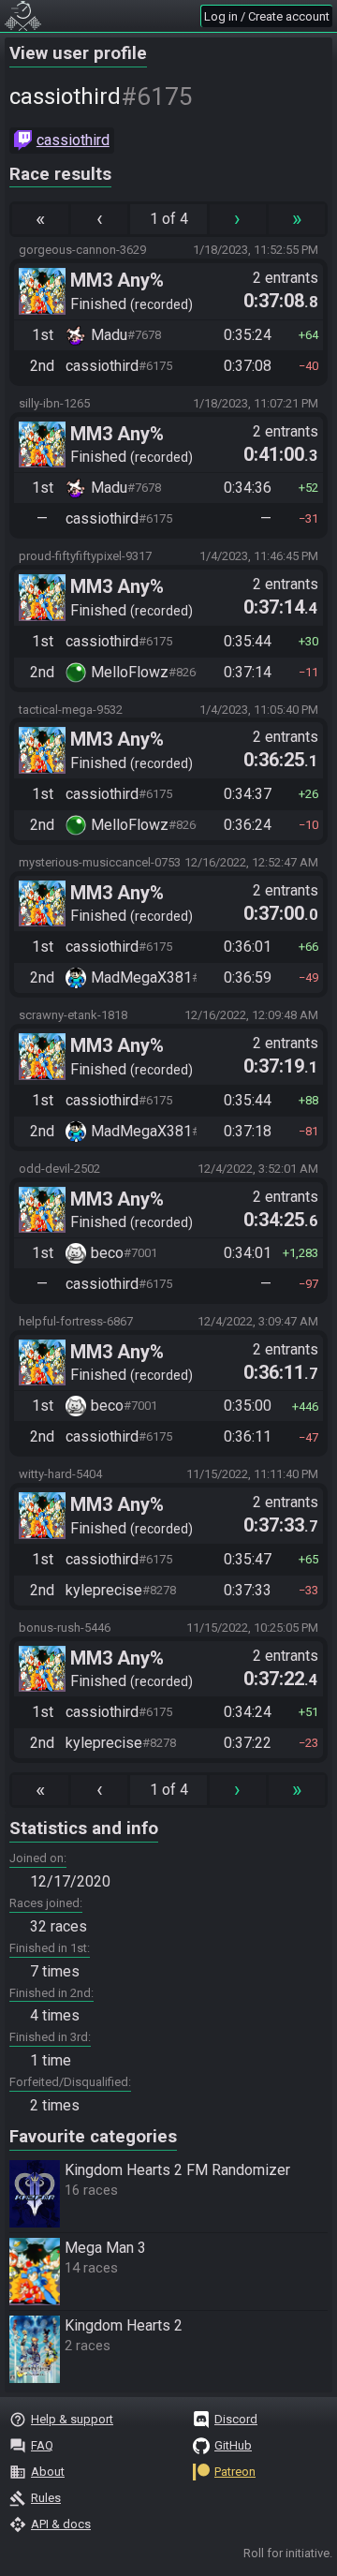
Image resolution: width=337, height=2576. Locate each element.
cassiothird (73, 140)
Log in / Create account (267, 16)
